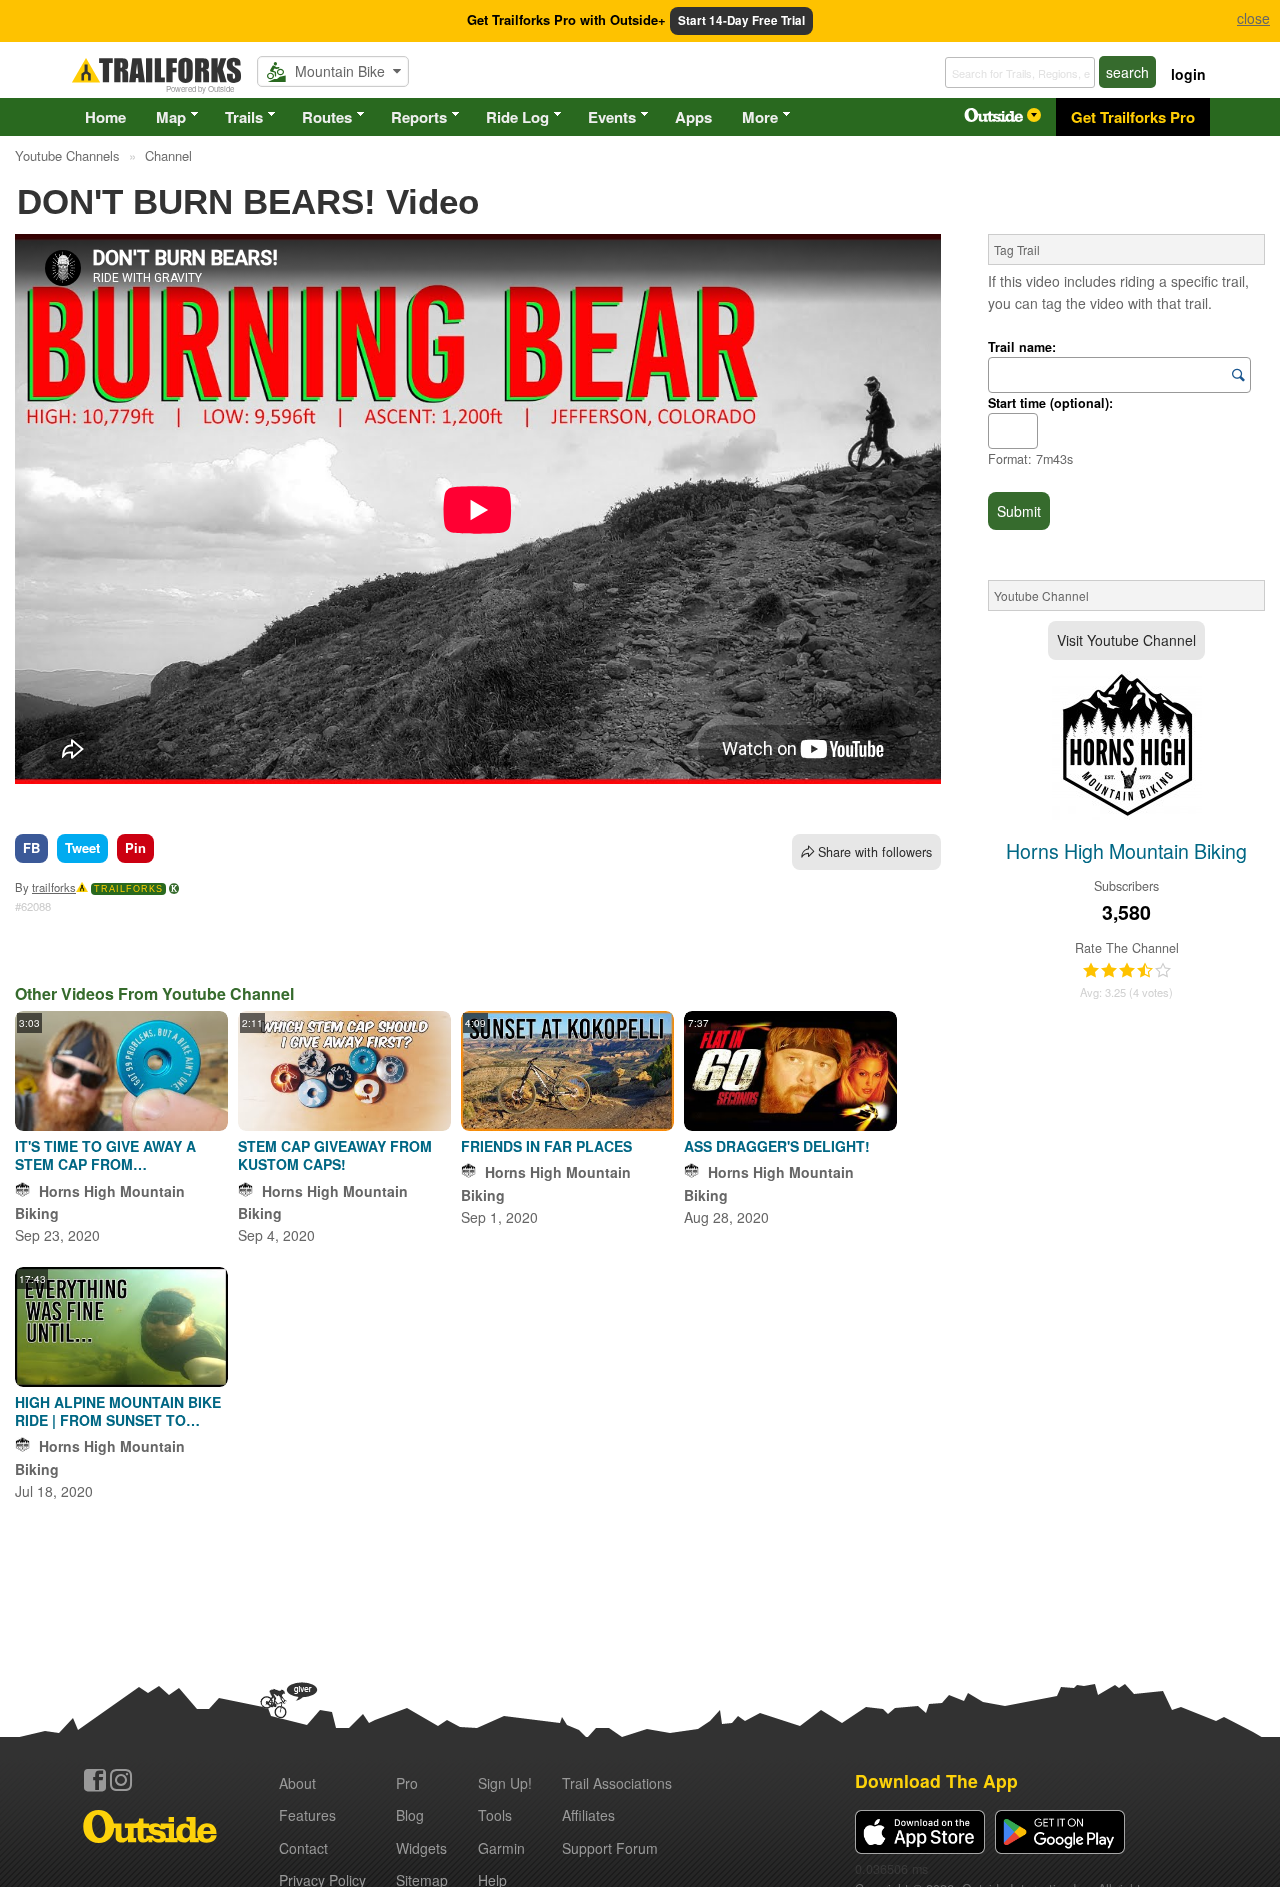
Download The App (936, 1780)
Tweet (82, 847)
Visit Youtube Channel (1126, 640)
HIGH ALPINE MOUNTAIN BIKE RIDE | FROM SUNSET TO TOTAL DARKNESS (118, 1411)
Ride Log (517, 117)
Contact (303, 1848)
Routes (327, 117)
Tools (495, 1815)
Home (105, 117)
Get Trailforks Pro (1133, 117)
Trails (244, 117)
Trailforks (128, 889)
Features (307, 1815)
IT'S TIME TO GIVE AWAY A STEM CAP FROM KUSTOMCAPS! (105, 1155)
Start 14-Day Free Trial (741, 20)
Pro (407, 1783)
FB (31, 847)
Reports (419, 117)
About (297, 1783)
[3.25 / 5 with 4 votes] (1127, 971)
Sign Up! (505, 1783)
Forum (610, 1848)
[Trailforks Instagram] (121, 1780)
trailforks (54, 887)
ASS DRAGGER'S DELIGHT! (777, 1146)
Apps (693, 117)
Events (612, 117)
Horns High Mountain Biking (1126, 850)
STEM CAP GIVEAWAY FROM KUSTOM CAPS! (335, 1155)
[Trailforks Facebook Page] (95, 1780)
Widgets (421, 1848)
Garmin (501, 1848)
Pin (135, 847)
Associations (617, 1783)
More (760, 117)
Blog (410, 1815)
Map (171, 117)
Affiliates (588, 1815)
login (1188, 74)
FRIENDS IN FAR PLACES (546, 1146)
